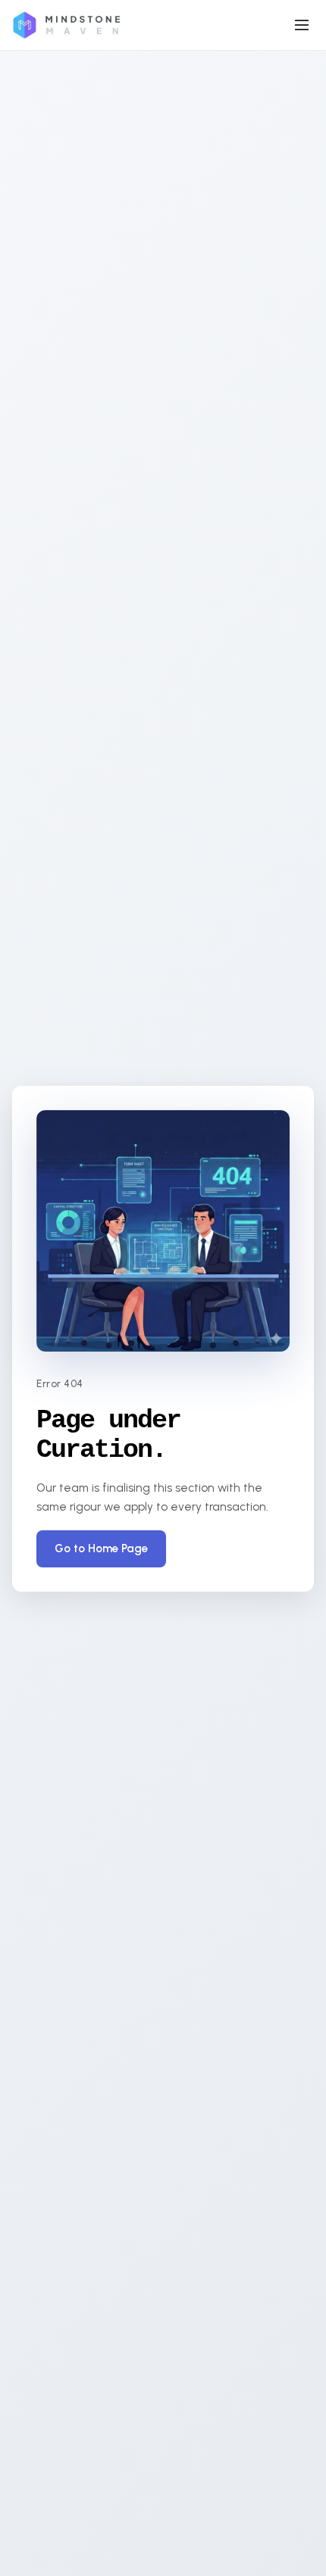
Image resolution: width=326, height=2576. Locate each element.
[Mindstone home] (66, 25)
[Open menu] (302, 25)
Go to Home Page (101, 1548)
